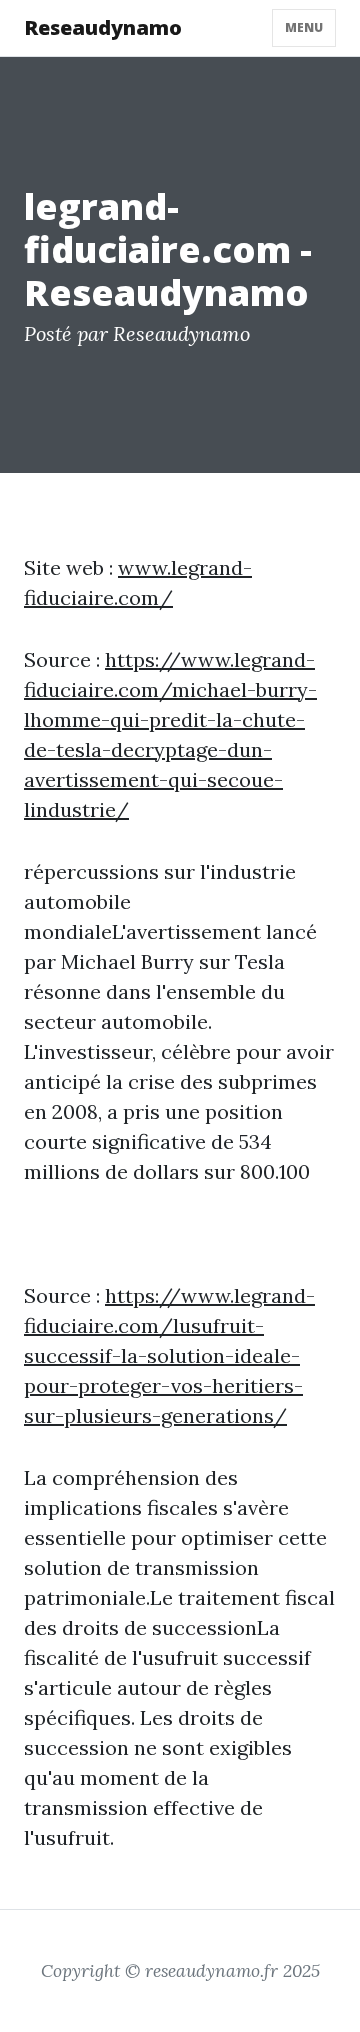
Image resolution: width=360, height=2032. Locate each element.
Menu (304, 27)
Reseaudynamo (103, 27)
